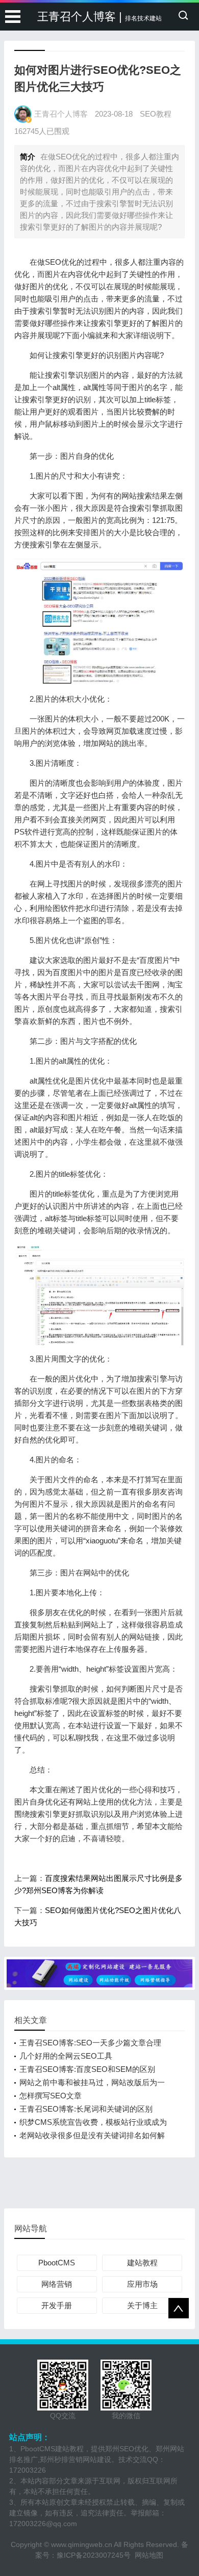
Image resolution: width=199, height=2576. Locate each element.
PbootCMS (57, 2263)
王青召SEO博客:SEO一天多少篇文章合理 (90, 2043)
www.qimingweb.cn (82, 2544)
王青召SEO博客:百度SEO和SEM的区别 (87, 2069)
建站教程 (142, 2263)
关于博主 (142, 2305)
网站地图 (149, 2555)
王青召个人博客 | (99, 17)
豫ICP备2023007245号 (96, 2555)
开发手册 (57, 2305)
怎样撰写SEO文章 (51, 2096)
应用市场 (142, 2284)
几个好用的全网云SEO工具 (66, 2056)
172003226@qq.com (43, 2524)
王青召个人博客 (61, 114)
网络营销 (57, 2284)
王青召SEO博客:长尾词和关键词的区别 (86, 2109)
